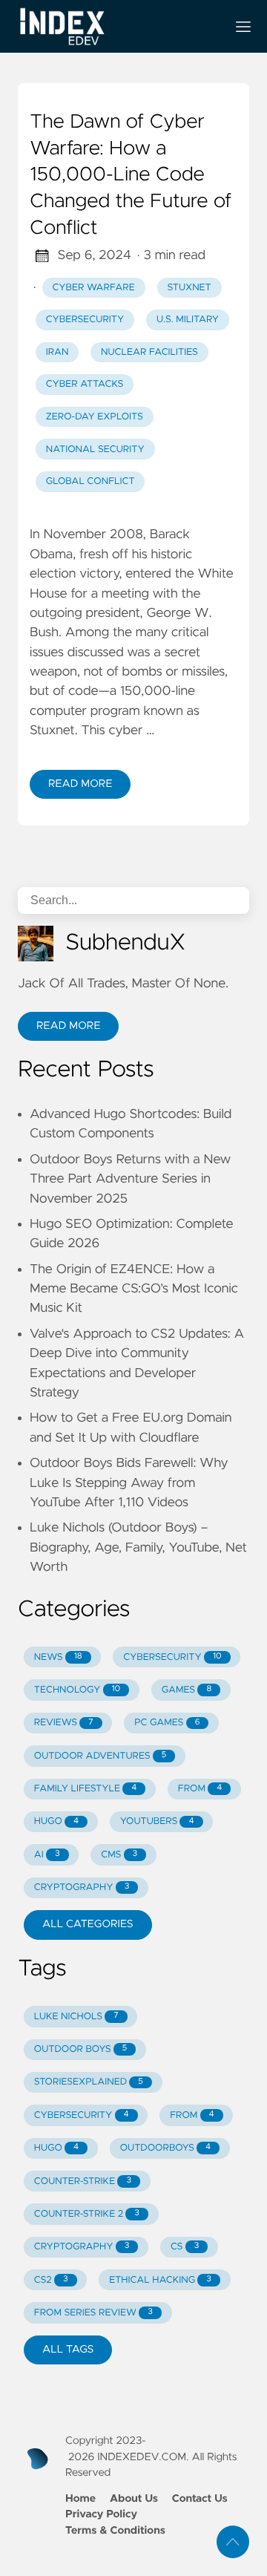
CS (185, 2247)
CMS (119, 1855)
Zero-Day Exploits (95, 417)
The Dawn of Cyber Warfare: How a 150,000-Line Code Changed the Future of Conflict (131, 176)
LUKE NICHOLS (76, 2017)
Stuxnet (189, 288)
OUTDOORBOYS (165, 2148)
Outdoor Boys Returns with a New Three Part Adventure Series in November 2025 (130, 1179)
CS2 (51, 2280)
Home (80, 2499)
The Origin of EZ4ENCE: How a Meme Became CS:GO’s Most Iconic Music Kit (134, 1289)
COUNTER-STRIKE (83, 2181)
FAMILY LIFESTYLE (85, 1789)
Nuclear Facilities (149, 352)
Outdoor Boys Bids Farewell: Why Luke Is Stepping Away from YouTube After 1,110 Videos (129, 1483)
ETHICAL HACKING (160, 2280)
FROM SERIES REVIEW (93, 2313)
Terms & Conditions (115, 2531)
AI (47, 1855)
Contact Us (200, 2499)
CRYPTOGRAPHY (82, 1887)
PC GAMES (167, 1723)
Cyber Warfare (94, 288)
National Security (95, 450)
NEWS (58, 1657)
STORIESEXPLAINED (89, 2082)
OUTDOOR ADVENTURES (100, 1756)
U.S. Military (188, 320)
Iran (57, 352)
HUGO (56, 1821)
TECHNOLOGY (77, 1690)
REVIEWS (64, 1723)
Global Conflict (90, 481)
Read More (80, 784)
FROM (200, 1789)
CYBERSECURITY (172, 1657)
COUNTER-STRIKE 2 (87, 2214)
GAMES (187, 1690)
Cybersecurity (85, 320)
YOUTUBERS (157, 1821)
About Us (134, 2499)
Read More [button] (68, 1026)
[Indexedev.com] (116, 26)
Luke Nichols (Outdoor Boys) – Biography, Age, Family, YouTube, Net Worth (138, 1547)
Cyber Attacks (85, 384)
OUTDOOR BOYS (80, 2049)
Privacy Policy (101, 2514)
